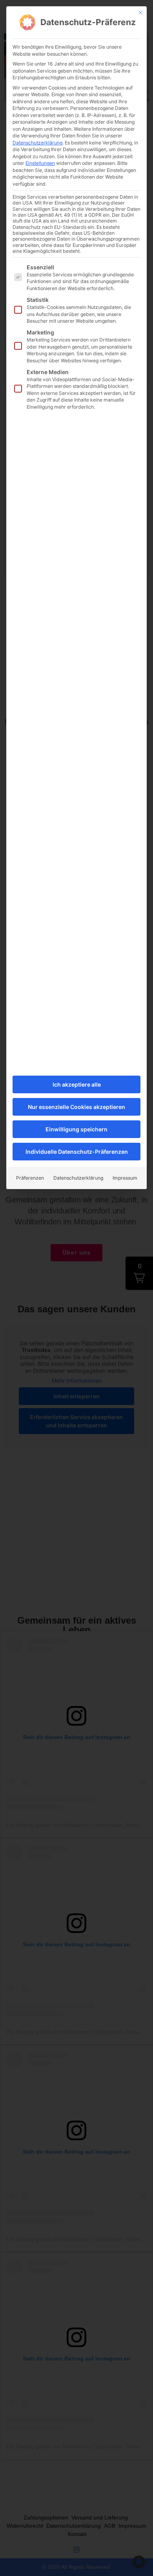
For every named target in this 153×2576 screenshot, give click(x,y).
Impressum (125, 1178)
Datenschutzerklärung (37, 143)
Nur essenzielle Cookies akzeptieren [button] (76, 1107)
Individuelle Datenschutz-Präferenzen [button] (77, 1152)
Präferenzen (30, 1178)
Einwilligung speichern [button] (76, 1129)
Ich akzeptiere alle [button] (77, 1084)
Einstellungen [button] (40, 163)
